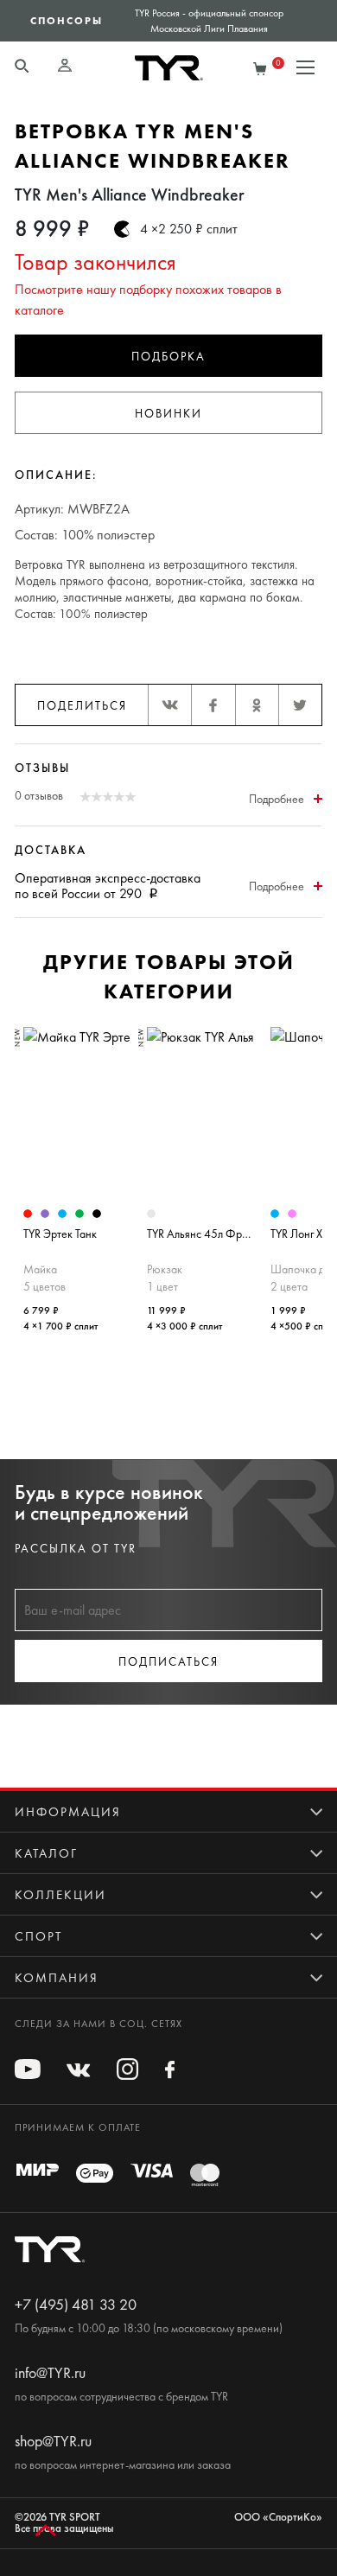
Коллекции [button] (60, 1895)
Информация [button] (68, 1812)
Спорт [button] (38, 1936)
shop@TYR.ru (53, 2441)
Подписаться (168, 1662)
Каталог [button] (46, 1853)
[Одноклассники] (257, 705)
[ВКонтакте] (169, 705)
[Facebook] (213, 705)
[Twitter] (300, 705)
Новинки (168, 414)
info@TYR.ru (50, 2373)
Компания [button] (57, 1978)
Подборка (168, 357)
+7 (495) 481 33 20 (76, 2305)
